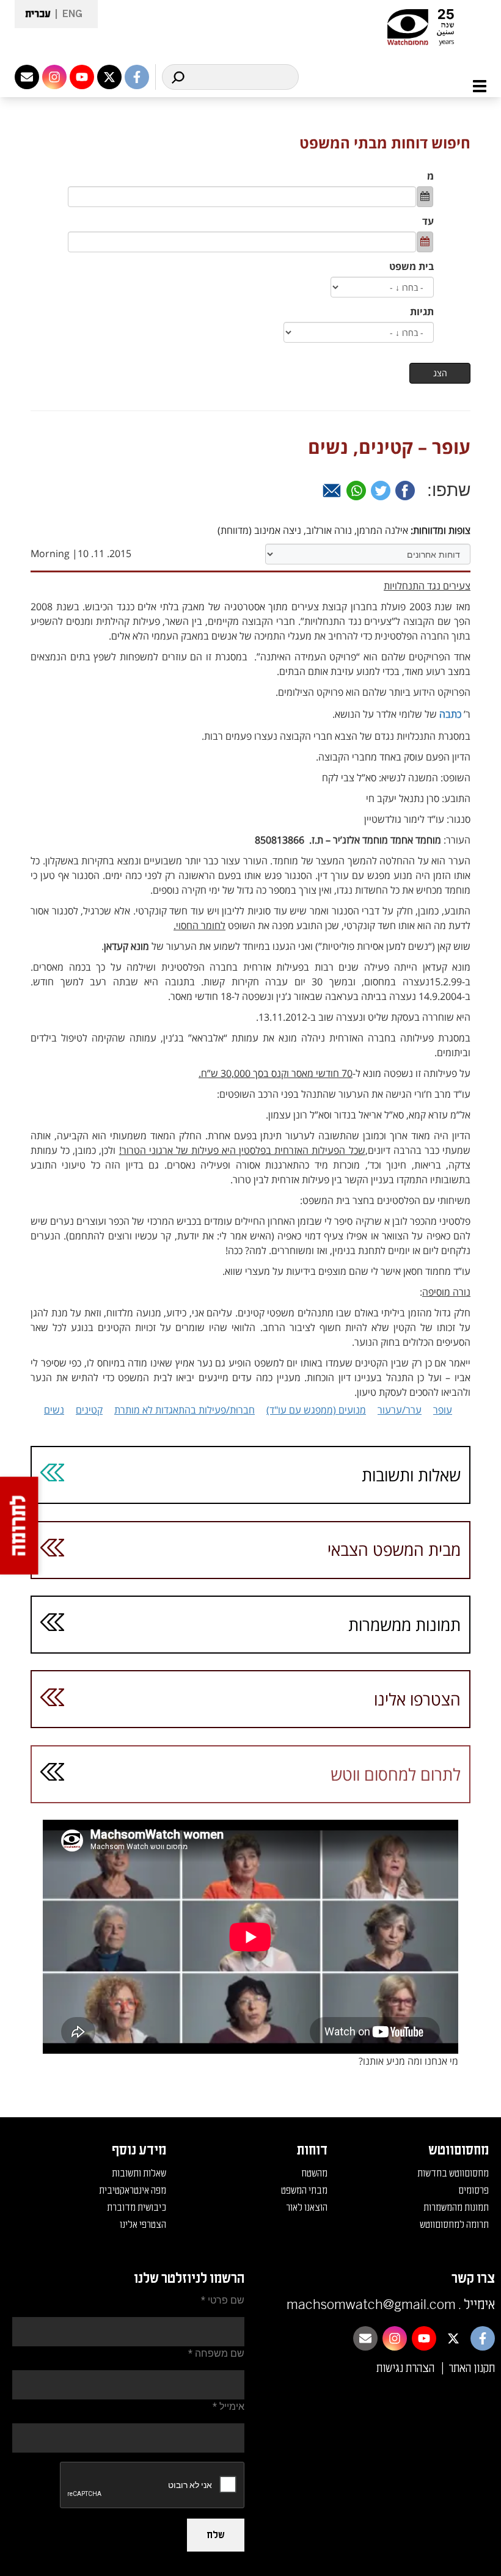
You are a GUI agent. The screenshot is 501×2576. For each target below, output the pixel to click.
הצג (440, 373)
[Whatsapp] (356, 491)
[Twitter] (381, 491)
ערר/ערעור (400, 1410)
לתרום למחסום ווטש (396, 1774)
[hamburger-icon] (473, 86)
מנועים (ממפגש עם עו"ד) (316, 1410)
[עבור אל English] (69, 14)
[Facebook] (405, 491)
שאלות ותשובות (411, 1475)
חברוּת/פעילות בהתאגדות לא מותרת (185, 1410)
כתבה (450, 714)
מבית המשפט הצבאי (394, 1549)
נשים (54, 1410)
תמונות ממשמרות (404, 1625)
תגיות (422, 312)
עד (428, 221)
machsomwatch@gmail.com (371, 2305)
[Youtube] (82, 77)
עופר (443, 1410)
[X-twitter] (109, 77)
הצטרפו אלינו (417, 1699)
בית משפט (411, 266)
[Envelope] (27, 77)
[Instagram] (54, 77)
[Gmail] (332, 491)
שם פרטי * (223, 2300)
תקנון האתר (472, 2368)
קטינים (89, 1410)
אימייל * (229, 2406)
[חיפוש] (178, 77)
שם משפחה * (216, 2353)
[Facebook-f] (137, 77)
